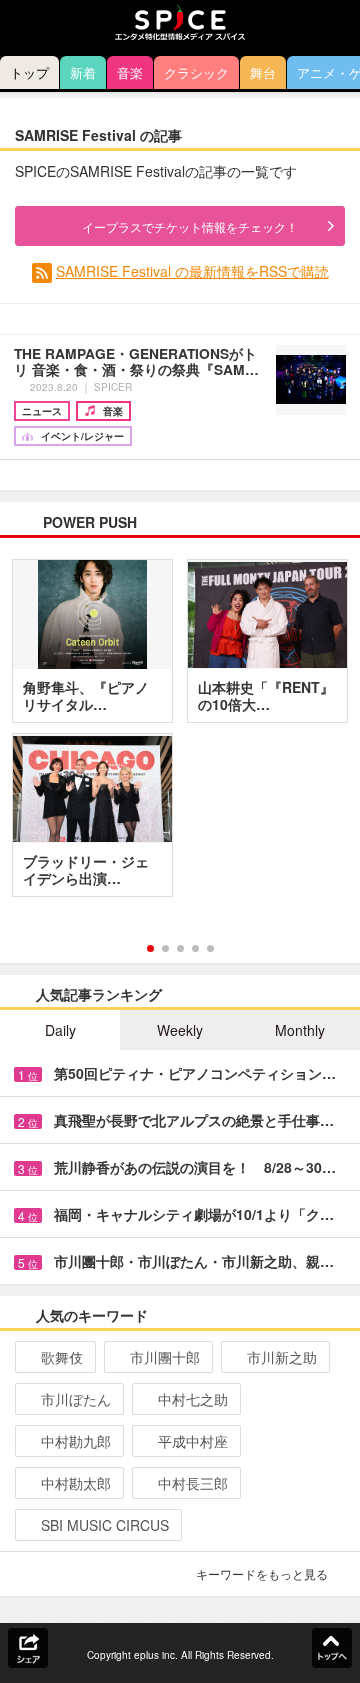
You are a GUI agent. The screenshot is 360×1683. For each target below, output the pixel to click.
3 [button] (180, 948)
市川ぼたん (76, 1399)
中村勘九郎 (76, 1441)
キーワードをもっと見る (262, 1573)
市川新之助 (282, 1357)
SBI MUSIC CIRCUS (105, 1525)
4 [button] (195, 948)
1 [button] (150, 948)
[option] (180, 735)
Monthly (300, 1030)
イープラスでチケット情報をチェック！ (190, 226)
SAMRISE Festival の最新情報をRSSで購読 (192, 271)
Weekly (180, 1030)
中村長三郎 (193, 1483)
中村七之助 (193, 1399)
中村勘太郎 (76, 1483)
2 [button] (165, 948)
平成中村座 (193, 1441)
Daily (60, 1030)
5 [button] (210, 948)
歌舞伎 (62, 1357)
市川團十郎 (165, 1357)
